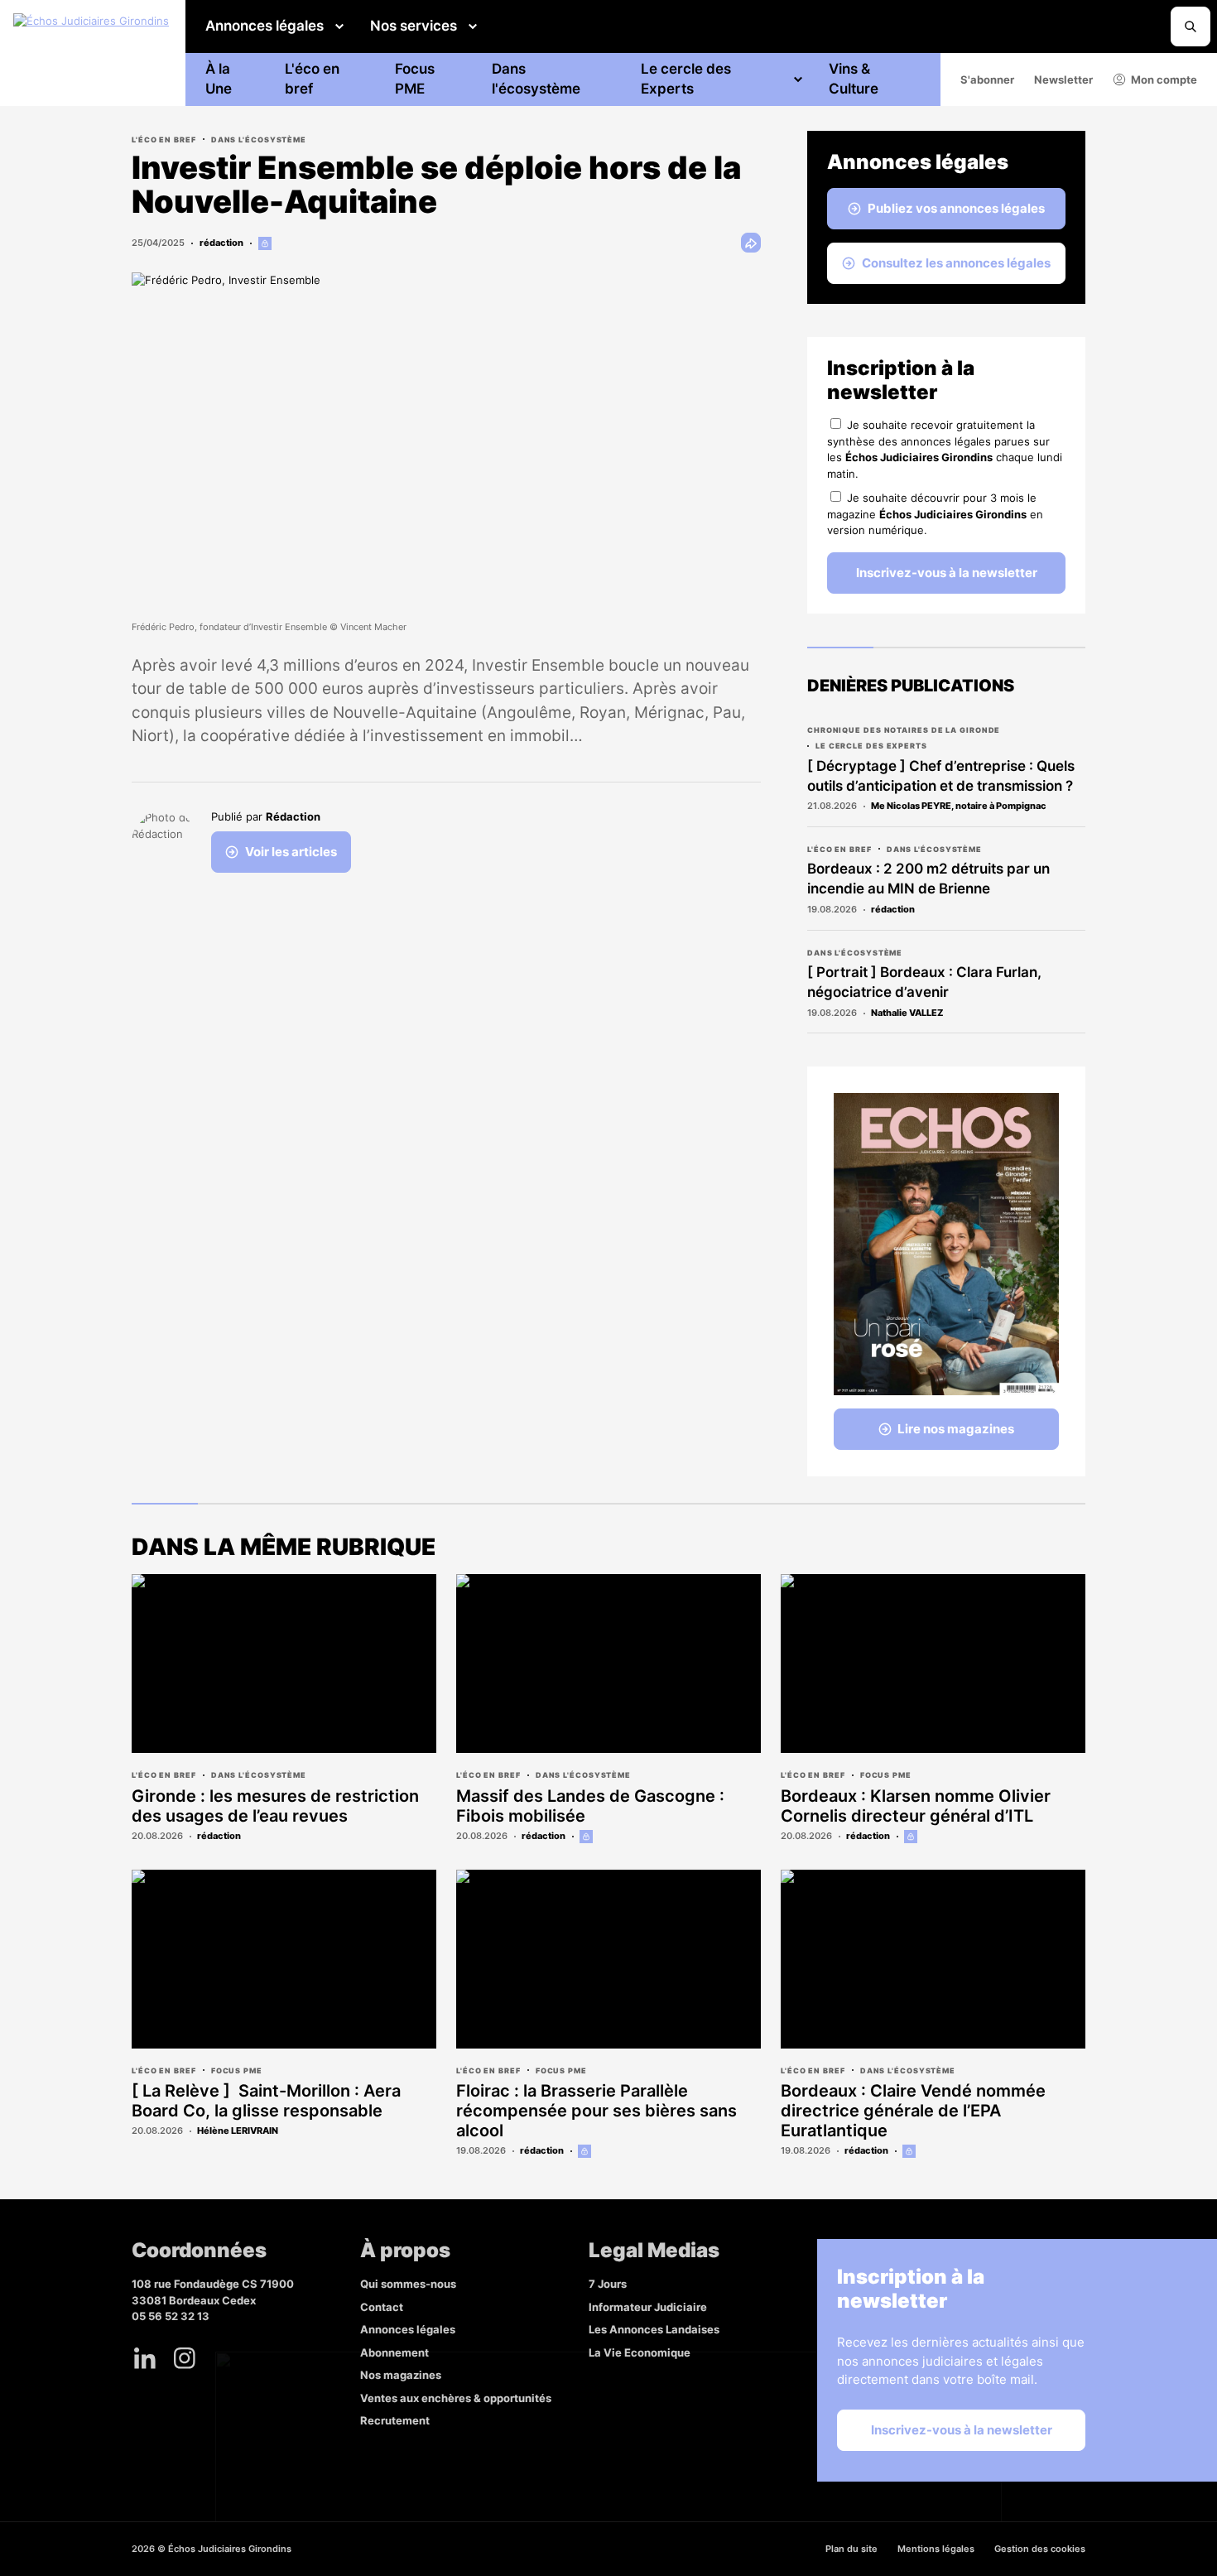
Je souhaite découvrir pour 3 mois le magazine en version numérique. (935, 514)
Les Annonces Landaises (654, 2329)
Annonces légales (265, 26)
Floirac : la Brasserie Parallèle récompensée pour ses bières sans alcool (596, 2111)
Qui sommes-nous (408, 2284)
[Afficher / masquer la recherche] (1191, 26)
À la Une (219, 79)
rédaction (221, 243)
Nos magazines (401, 2375)
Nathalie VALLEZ (907, 1013)
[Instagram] (185, 2358)
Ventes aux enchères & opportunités (456, 2398)
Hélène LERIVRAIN (238, 2131)
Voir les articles (291, 852)
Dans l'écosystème (536, 79)
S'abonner (987, 79)
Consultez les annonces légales (956, 263)
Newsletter (1063, 79)
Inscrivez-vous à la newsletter (947, 573)
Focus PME (415, 79)
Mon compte (1164, 79)
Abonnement (394, 2352)
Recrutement (395, 2420)
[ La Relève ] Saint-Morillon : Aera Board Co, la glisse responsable (266, 2101)
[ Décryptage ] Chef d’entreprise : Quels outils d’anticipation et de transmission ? (941, 776)
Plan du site (851, 2549)
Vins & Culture (854, 79)
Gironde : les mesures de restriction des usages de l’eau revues (275, 1806)
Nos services (414, 26)
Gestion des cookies (1040, 2549)
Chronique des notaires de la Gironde (904, 730)
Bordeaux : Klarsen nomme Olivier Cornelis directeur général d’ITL (916, 1806)
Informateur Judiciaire (648, 2307)
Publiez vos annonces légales (956, 208)
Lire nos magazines (956, 1429)
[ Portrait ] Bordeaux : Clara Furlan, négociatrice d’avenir (924, 982)
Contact (382, 2307)
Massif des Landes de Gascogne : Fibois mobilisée (590, 1806)
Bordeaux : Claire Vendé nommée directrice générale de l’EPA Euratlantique (913, 2111)
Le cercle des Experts (686, 79)
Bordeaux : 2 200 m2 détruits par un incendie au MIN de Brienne (928, 879)
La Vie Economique (640, 2352)
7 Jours (608, 2284)
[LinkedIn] (145, 2358)
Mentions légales (936, 2549)
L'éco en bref (312, 79)
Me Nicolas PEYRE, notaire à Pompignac (959, 806)
